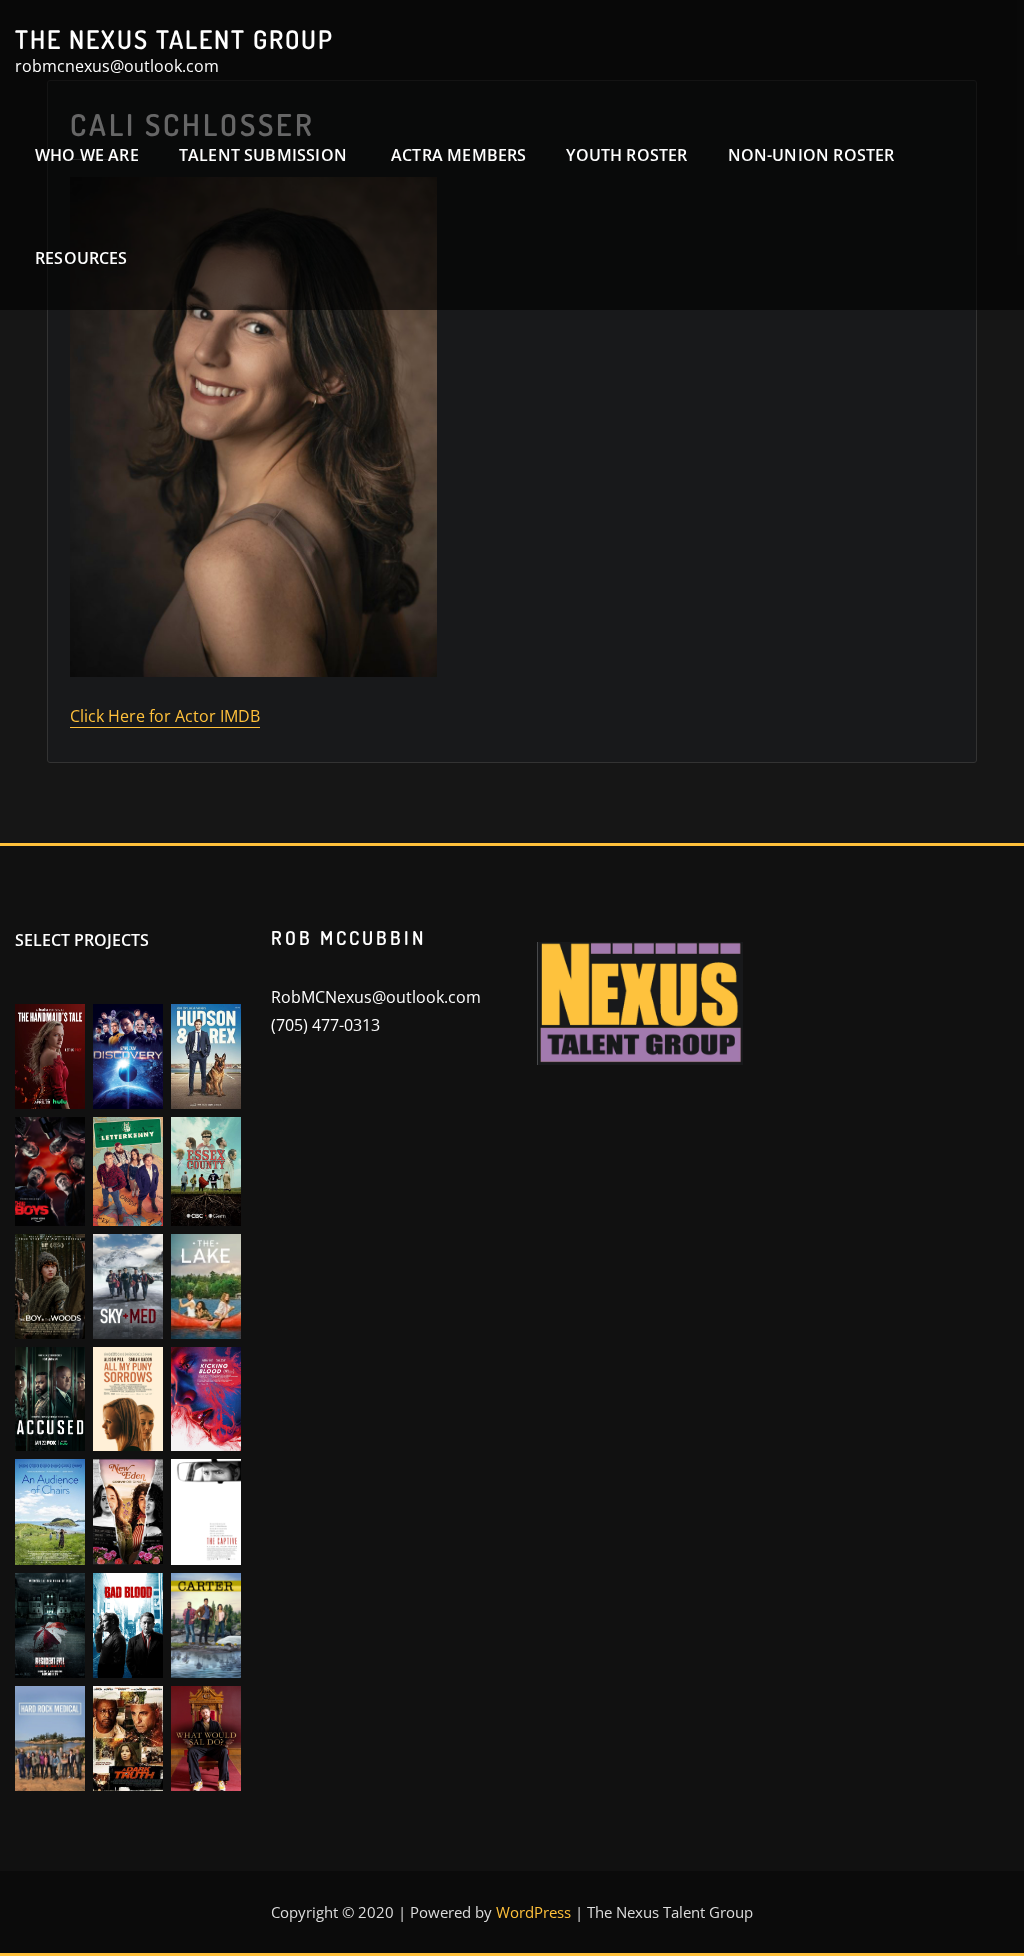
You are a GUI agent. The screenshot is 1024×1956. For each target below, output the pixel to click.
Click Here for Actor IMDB (165, 716)
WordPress (533, 1912)
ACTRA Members (458, 155)
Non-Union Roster (811, 155)
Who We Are (87, 155)
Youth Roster (626, 155)
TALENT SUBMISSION (265, 155)
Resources (81, 258)
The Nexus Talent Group (174, 39)
